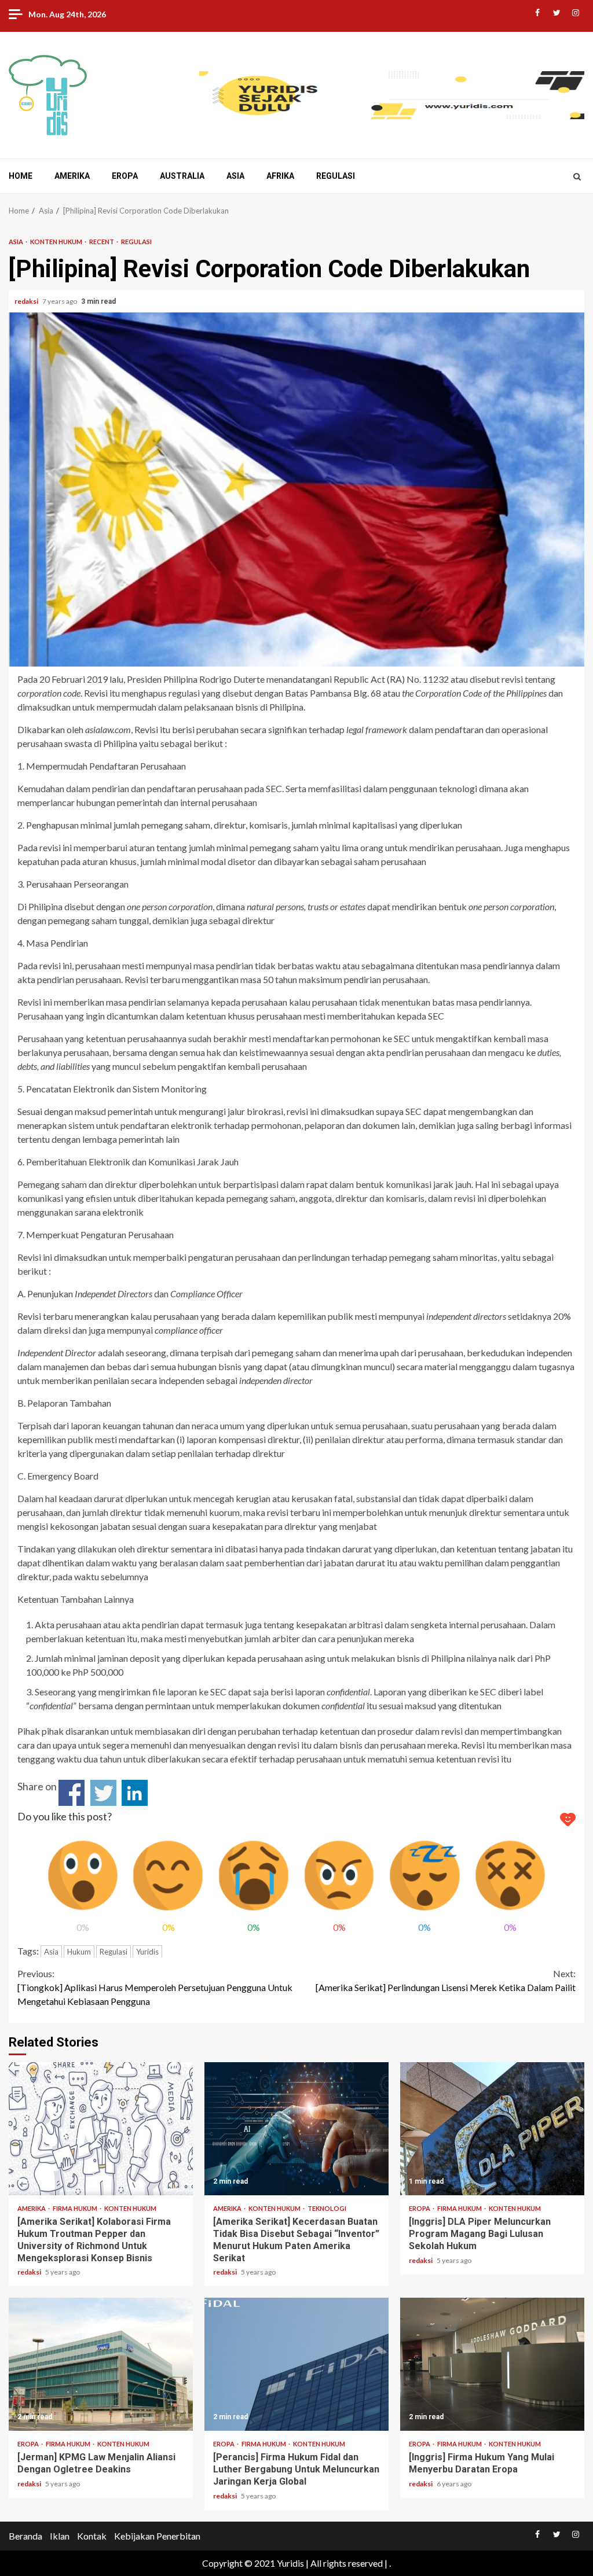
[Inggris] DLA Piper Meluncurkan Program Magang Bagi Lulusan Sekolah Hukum (492, 2129)
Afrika (280, 176)
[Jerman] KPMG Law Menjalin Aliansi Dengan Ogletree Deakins (101, 2364)
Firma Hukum (76, 2208)
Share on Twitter (103, 1793)
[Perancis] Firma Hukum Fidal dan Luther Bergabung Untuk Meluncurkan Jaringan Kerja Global (296, 2364)
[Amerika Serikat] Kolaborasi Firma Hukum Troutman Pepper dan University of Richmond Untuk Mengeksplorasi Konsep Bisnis (101, 2129)
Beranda (25, 2536)
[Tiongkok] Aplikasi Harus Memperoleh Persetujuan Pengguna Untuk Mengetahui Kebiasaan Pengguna (155, 1987)
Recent (102, 242)
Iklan (60, 2536)
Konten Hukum (57, 242)
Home (21, 176)
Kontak (92, 2536)
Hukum (79, 1952)
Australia (182, 176)
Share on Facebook (72, 1793)
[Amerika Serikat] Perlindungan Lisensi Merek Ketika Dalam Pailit (446, 1980)
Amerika (72, 176)
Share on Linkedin (135, 1793)
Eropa (125, 176)
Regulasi (336, 176)
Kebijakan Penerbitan (157, 2536)
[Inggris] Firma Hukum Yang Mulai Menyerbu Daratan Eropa (492, 2364)
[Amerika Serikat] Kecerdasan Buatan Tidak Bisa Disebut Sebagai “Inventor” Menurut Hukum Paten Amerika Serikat (296, 2129)
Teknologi (327, 2208)
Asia (235, 176)
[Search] (577, 176)
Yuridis (147, 1952)
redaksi (27, 301)
